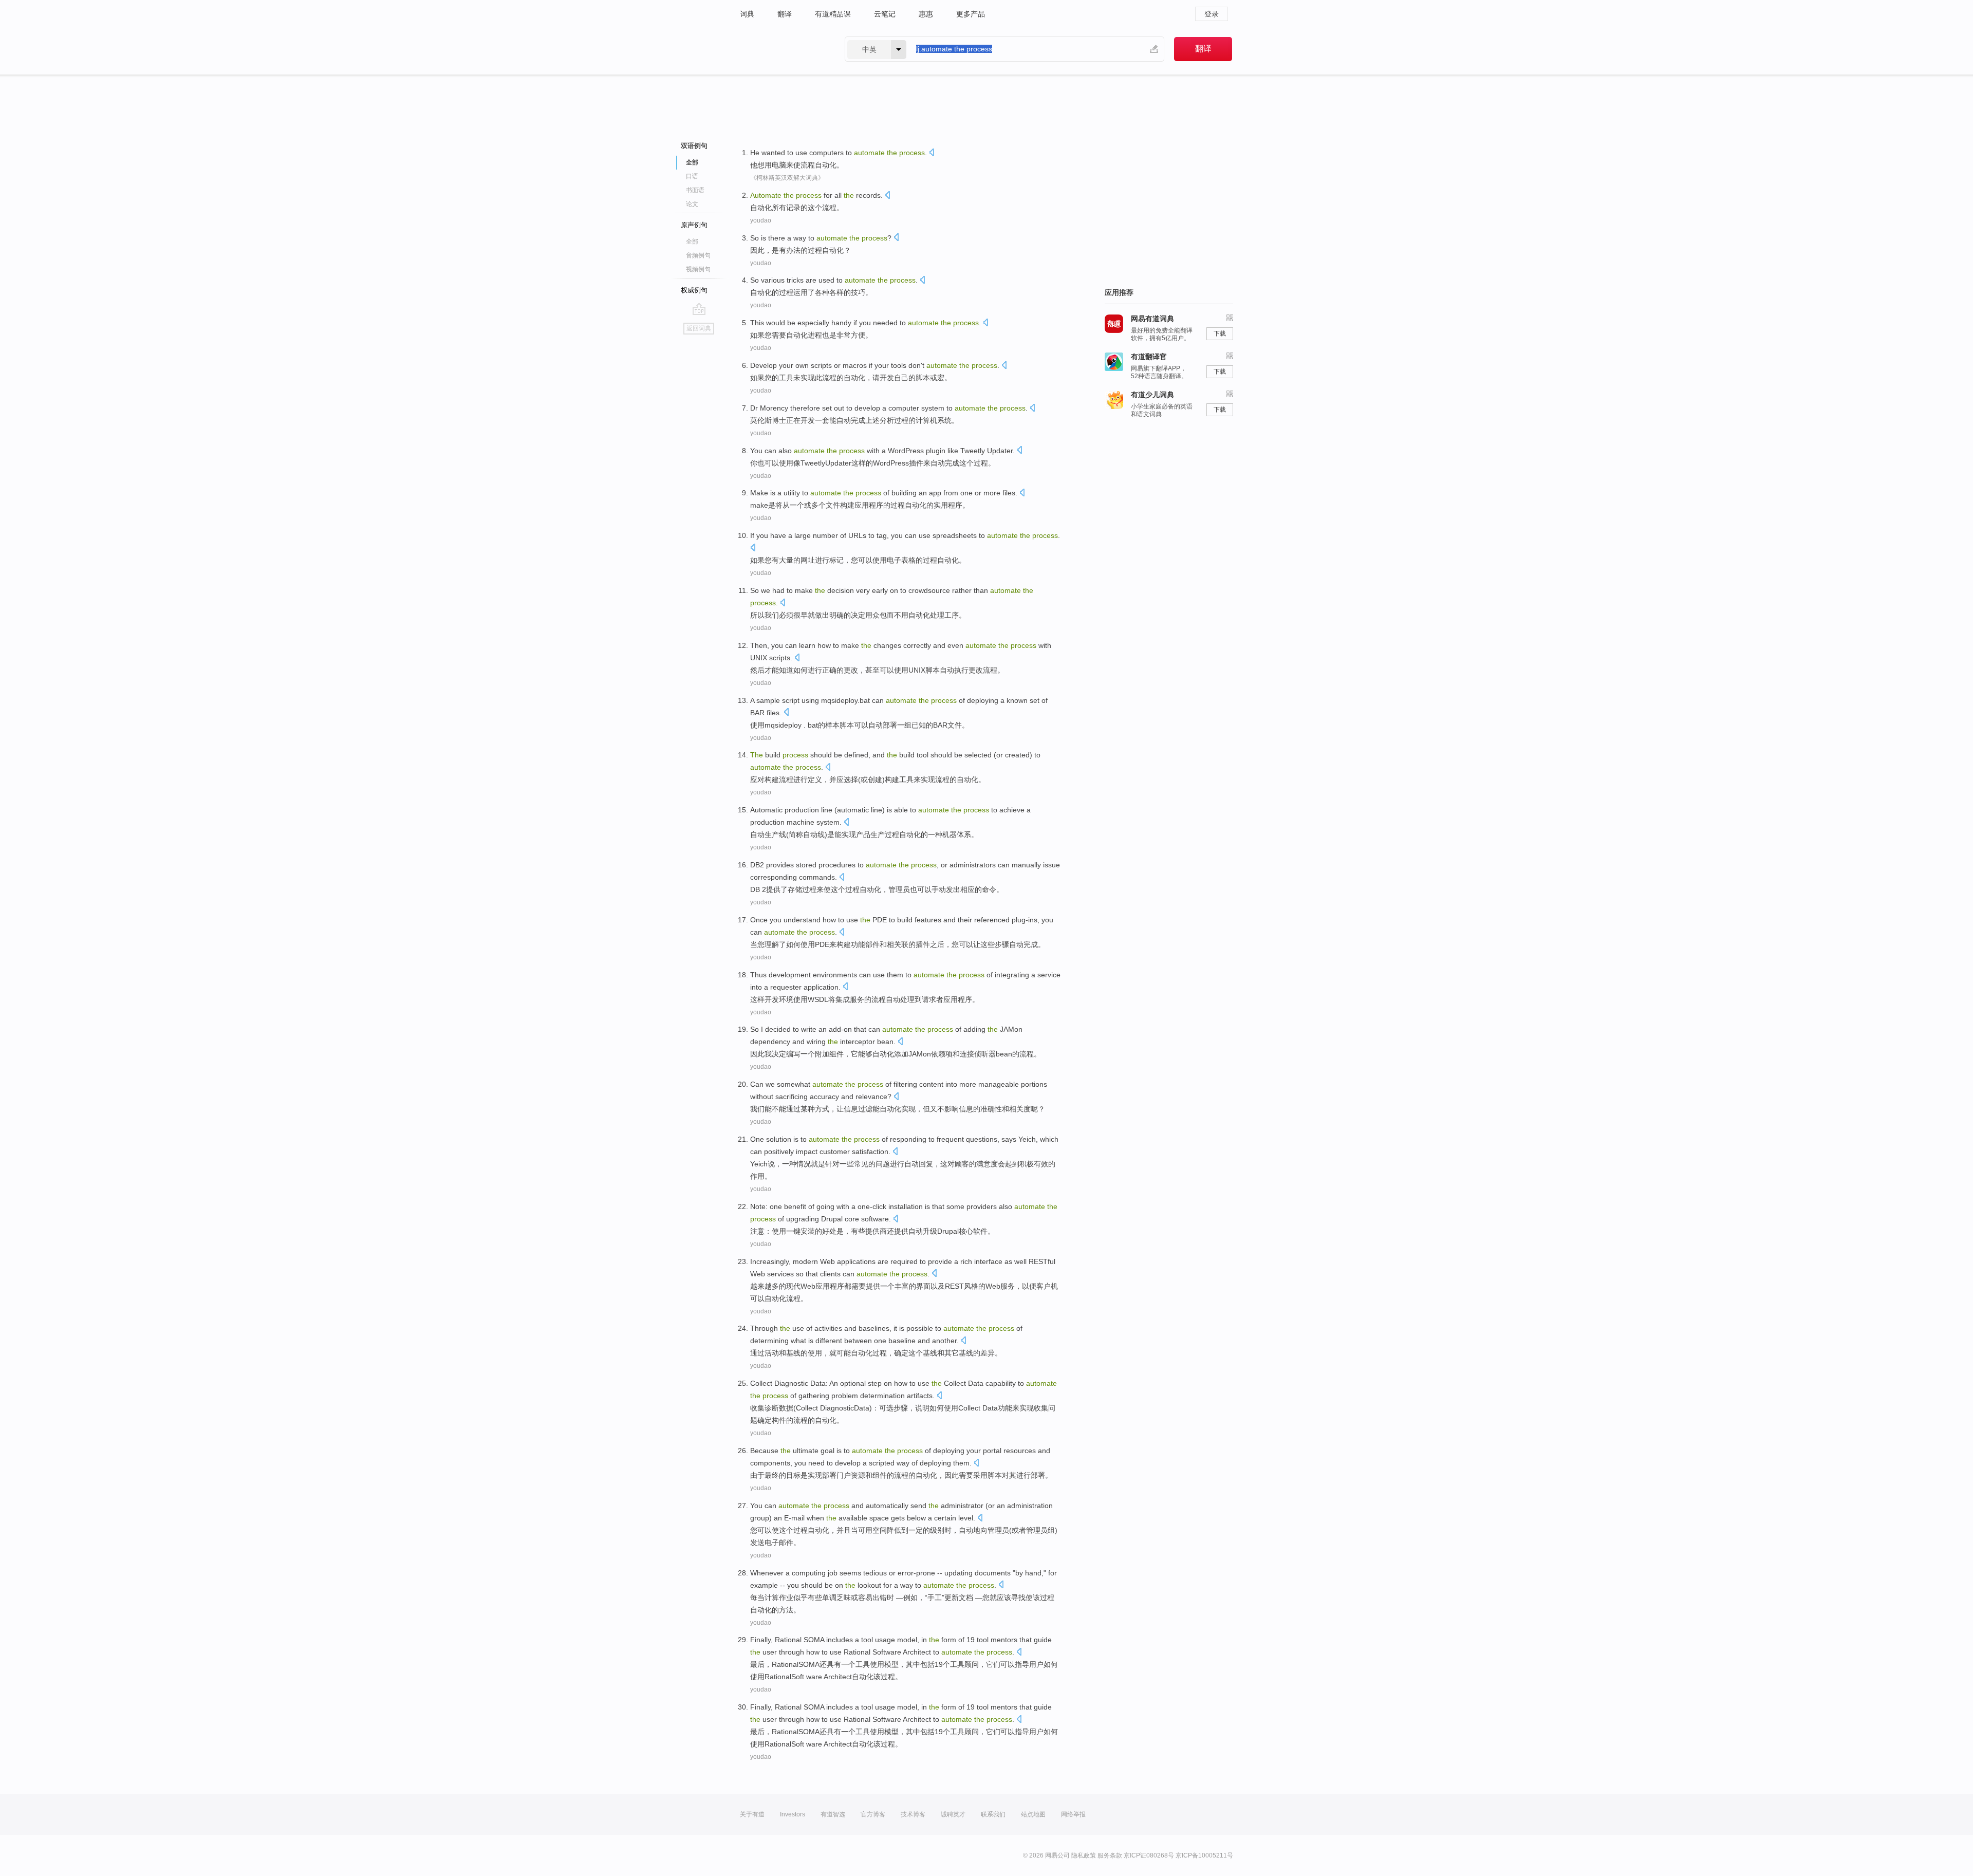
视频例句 (698, 269)
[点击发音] (932, 153)
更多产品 (971, 14)
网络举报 (1073, 1814)
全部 (692, 242)
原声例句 (694, 225)
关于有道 (752, 1814)
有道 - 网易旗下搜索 (782, 49)
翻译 (785, 14)
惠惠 (926, 14)
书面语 (695, 190)
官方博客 (873, 1814)
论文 (692, 204)
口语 (692, 176)
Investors (793, 1814)
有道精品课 (833, 14)
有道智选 (833, 1814)
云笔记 (885, 14)
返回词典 (699, 328)
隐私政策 (1084, 1855)
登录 (1212, 14)
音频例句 (698, 255)
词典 (747, 14)
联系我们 (993, 1814)
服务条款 (1110, 1855)
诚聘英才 (953, 1814)
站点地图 (1033, 1814)
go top (699, 309)
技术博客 (913, 1814)
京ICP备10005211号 (1204, 1855)
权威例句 (694, 290)
